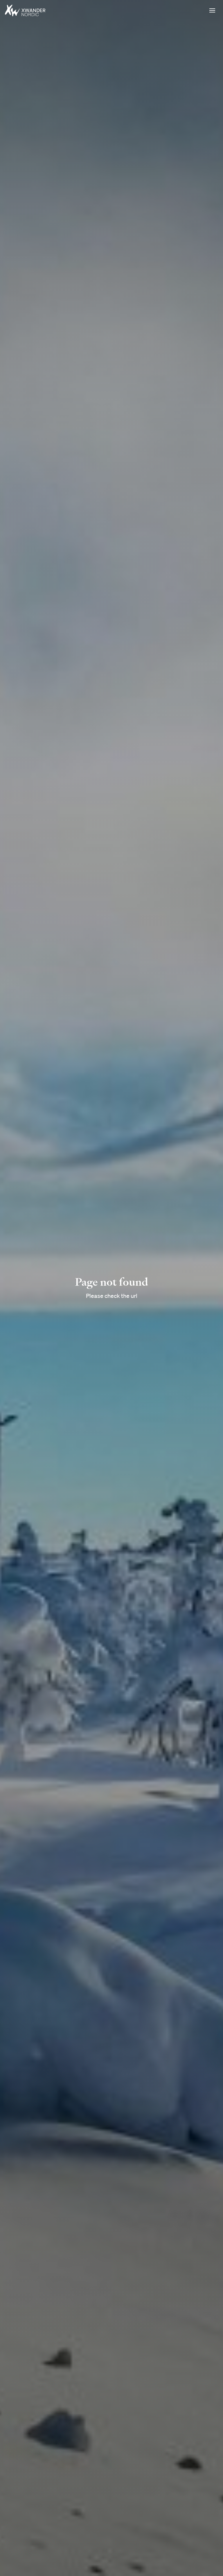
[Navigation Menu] (211, 10)
